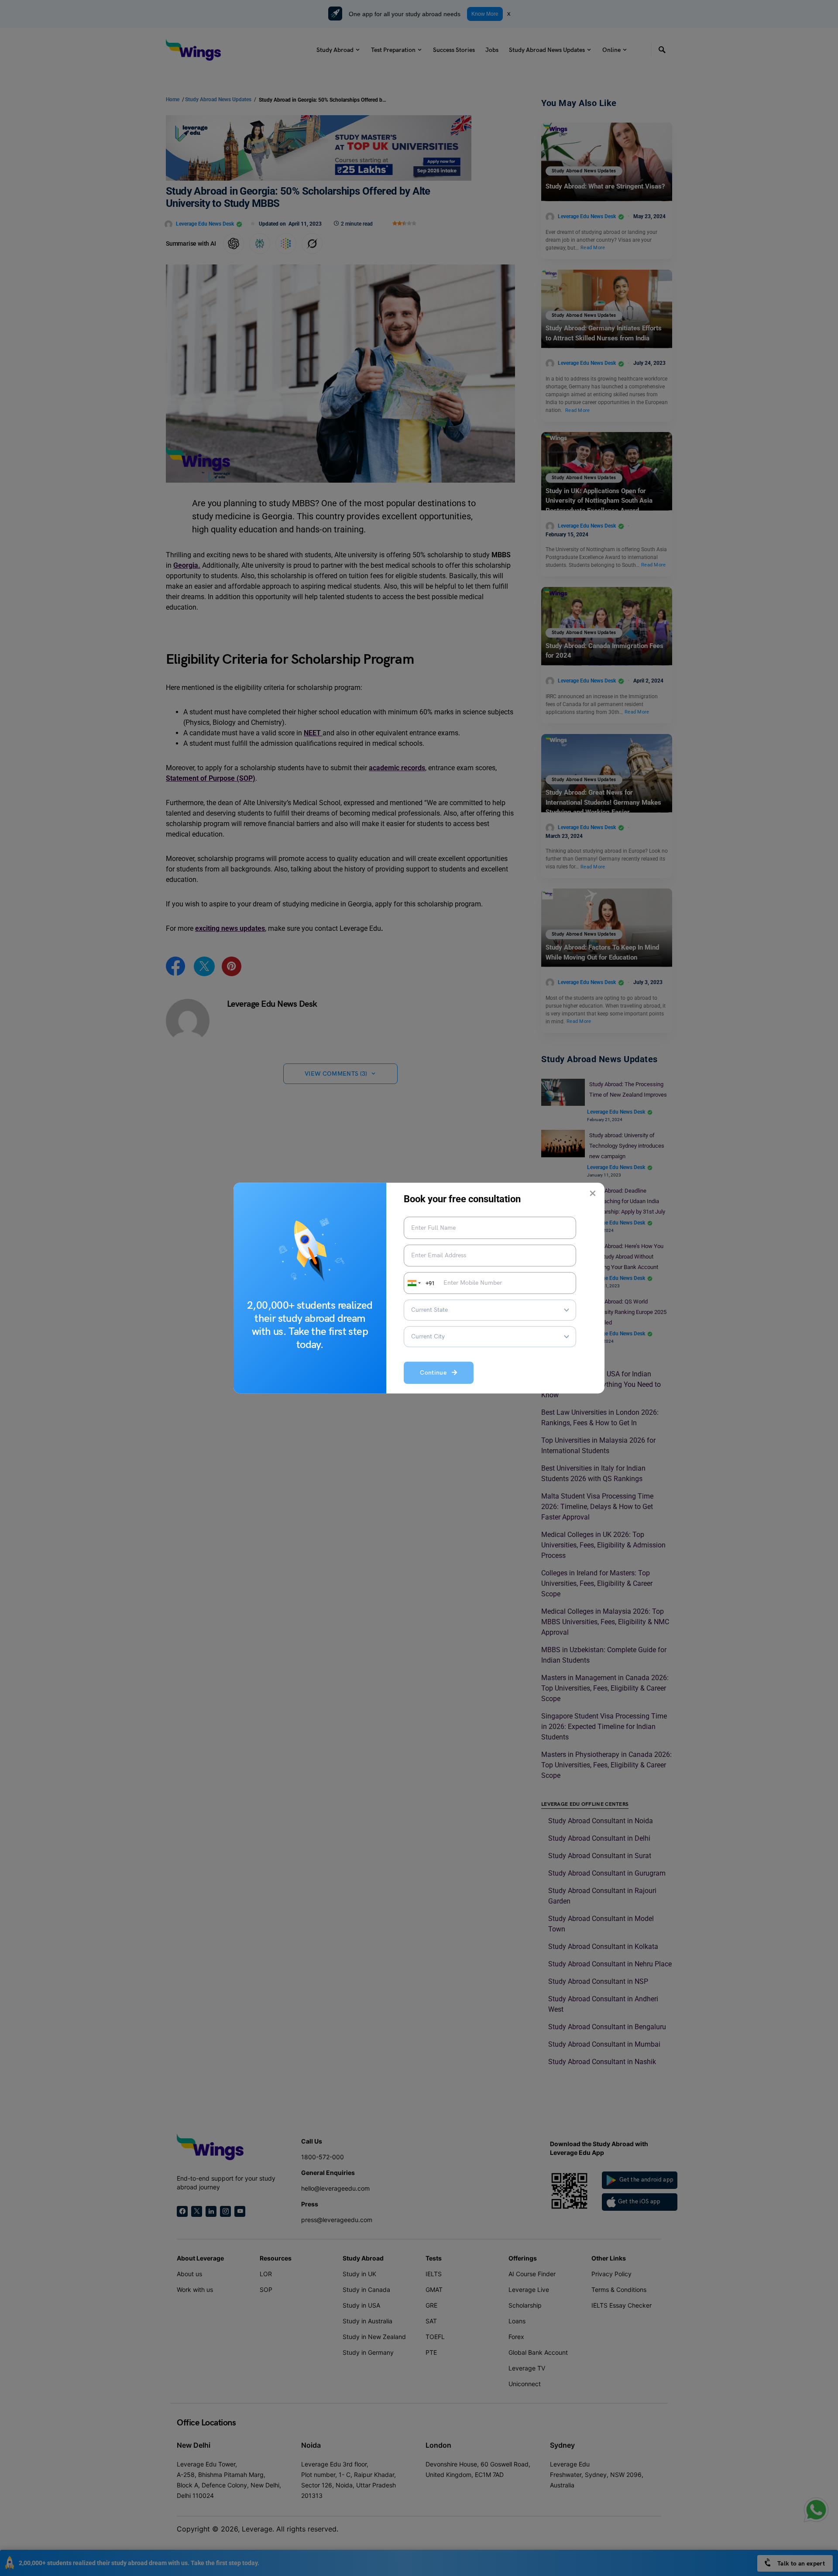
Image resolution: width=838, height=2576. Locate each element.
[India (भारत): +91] (413, 1283)
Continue (436, 1373)
